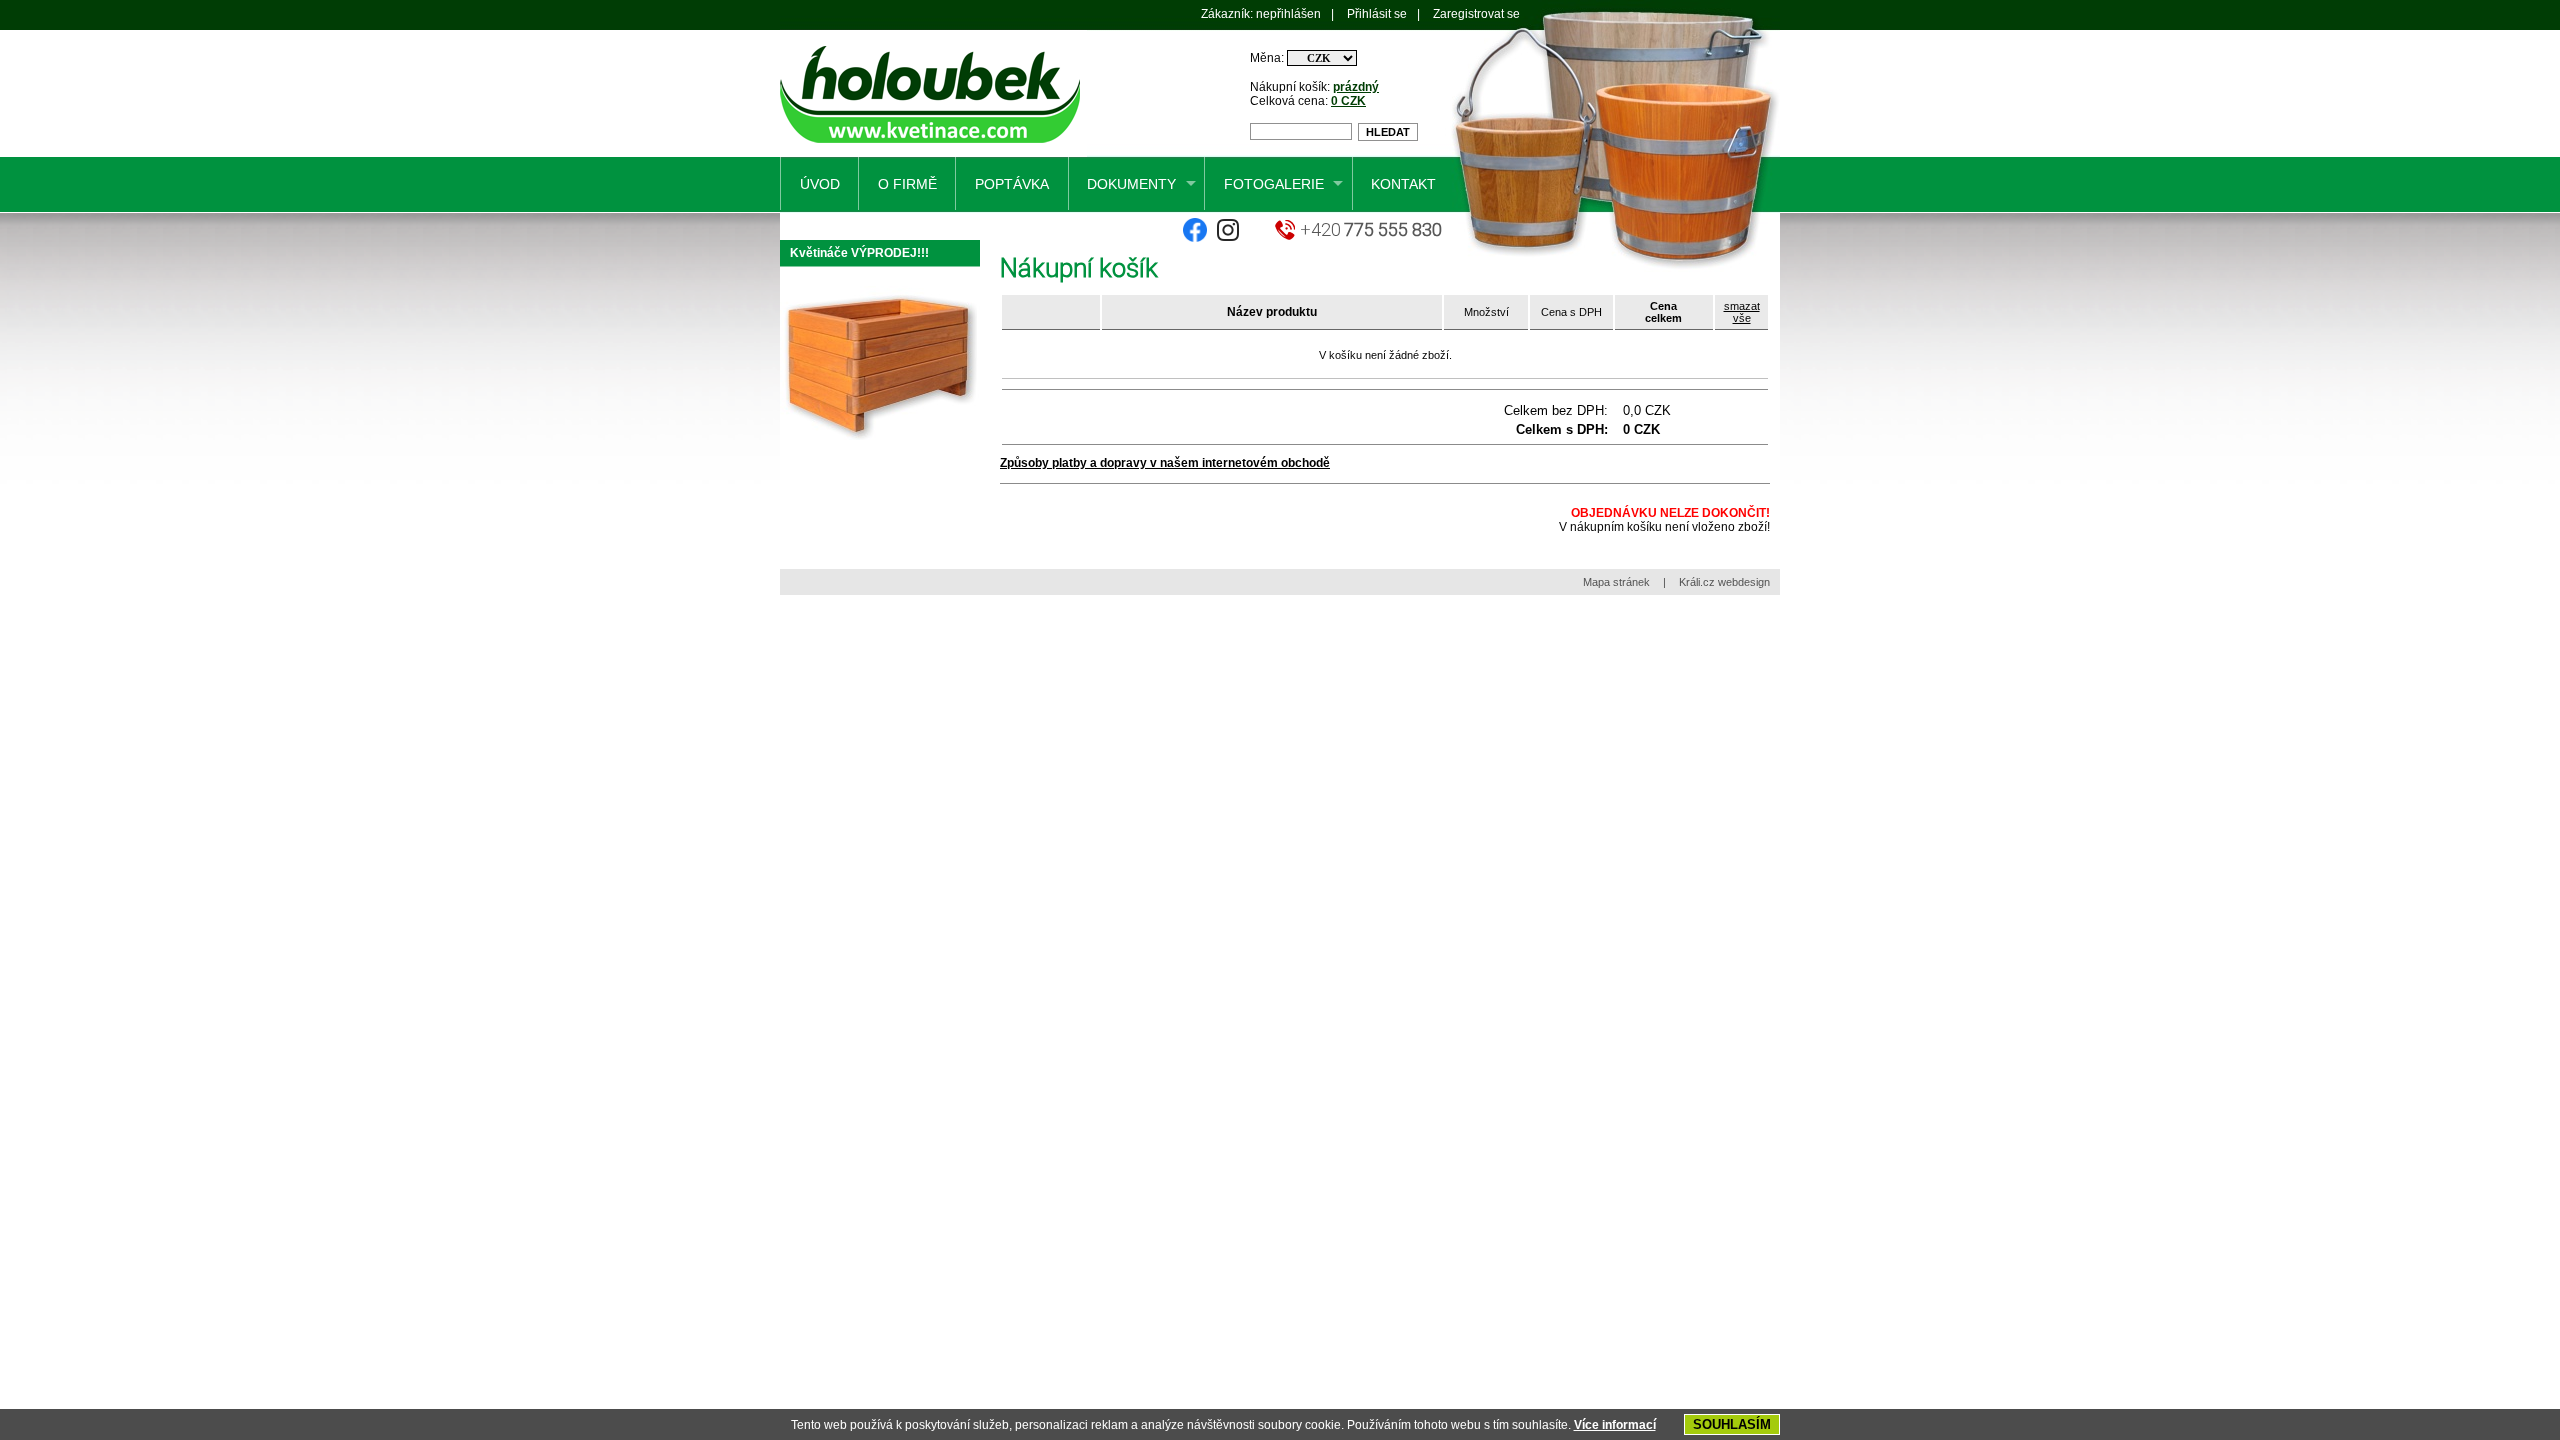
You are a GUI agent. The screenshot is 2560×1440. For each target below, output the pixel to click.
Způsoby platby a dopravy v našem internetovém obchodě (1165, 463)
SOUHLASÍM (1732, 1424)
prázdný (1356, 87)
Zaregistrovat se (1476, 14)
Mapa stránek (1616, 582)
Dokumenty (1131, 184)
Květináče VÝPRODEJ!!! (859, 253)
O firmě (907, 184)
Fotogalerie (1274, 184)
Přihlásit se (1377, 14)
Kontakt (1403, 184)
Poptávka (1012, 184)
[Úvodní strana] (933, 153)
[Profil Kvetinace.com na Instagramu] (1228, 238)
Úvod (820, 184)
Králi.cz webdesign (1724, 582)
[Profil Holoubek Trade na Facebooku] (1195, 238)
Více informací (1615, 1425)
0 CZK (1348, 101)
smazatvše (1742, 312)
